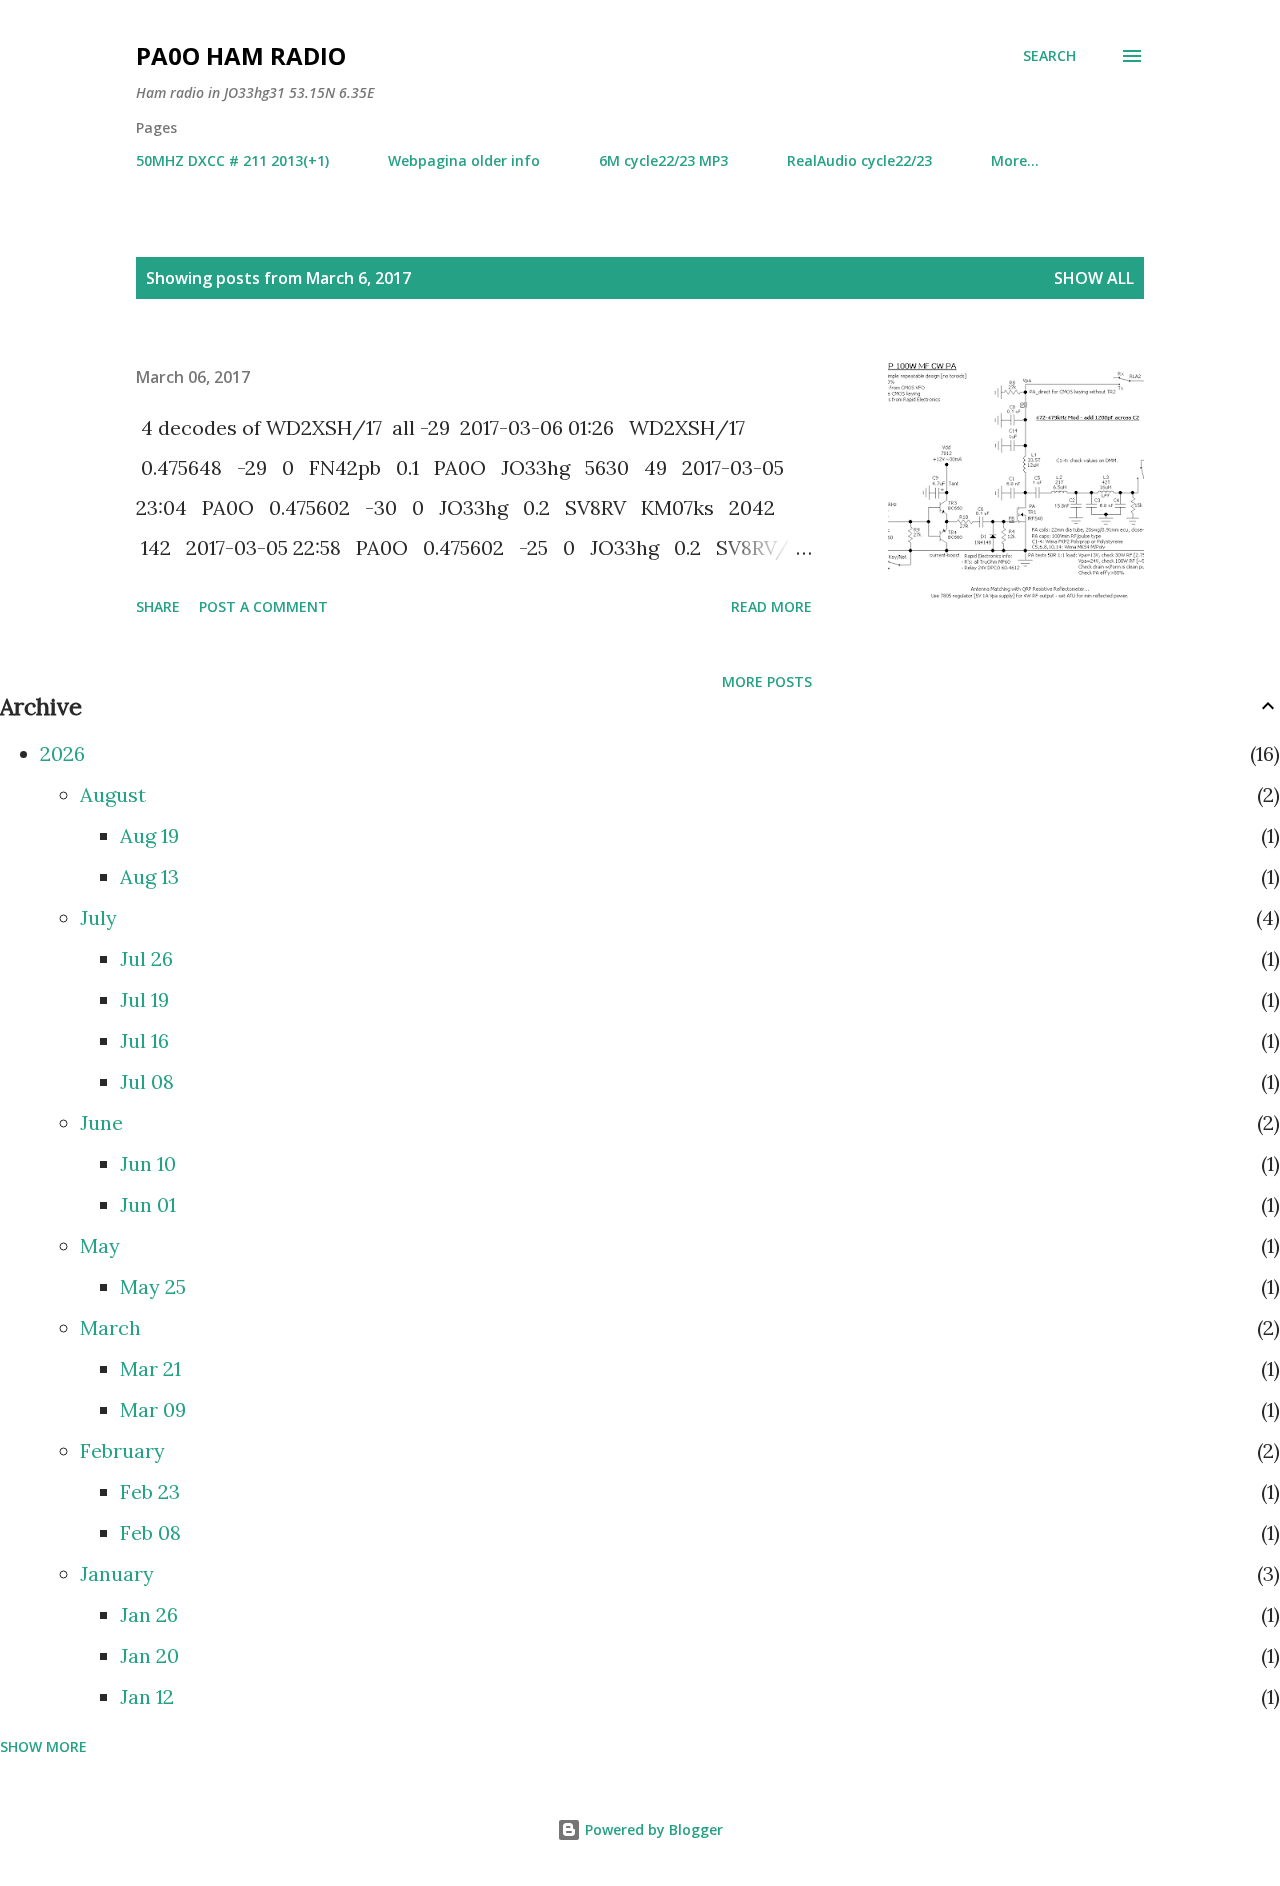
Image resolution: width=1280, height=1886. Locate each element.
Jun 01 (148, 1204)
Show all (1094, 278)
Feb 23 (150, 1491)
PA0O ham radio (241, 55)
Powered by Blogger (652, 1829)
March (110, 1327)
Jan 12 (147, 1696)
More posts (767, 681)
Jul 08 (147, 1081)
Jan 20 (149, 1655)
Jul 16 (144, 1040)
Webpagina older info (464, 160)
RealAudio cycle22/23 (859, 160)
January (117, 1573)
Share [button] (158, 606)
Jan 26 (149, 1614)
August (113, 794)
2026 (62, 753)
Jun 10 (148, 1163)
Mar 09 (153, 1409)
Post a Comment (263, 606)
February (122, 1450)
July (98, 917)
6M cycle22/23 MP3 (663, 160)
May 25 (153, 1286)
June (101, 1122)
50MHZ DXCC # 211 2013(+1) (232, 160)
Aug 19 (149, 835)
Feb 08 (150, 1532)
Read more (771, 606)
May (100, 1245)
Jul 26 (146, 958)
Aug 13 (149, 876)
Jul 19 (144, 999)
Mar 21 (150, 1368)
